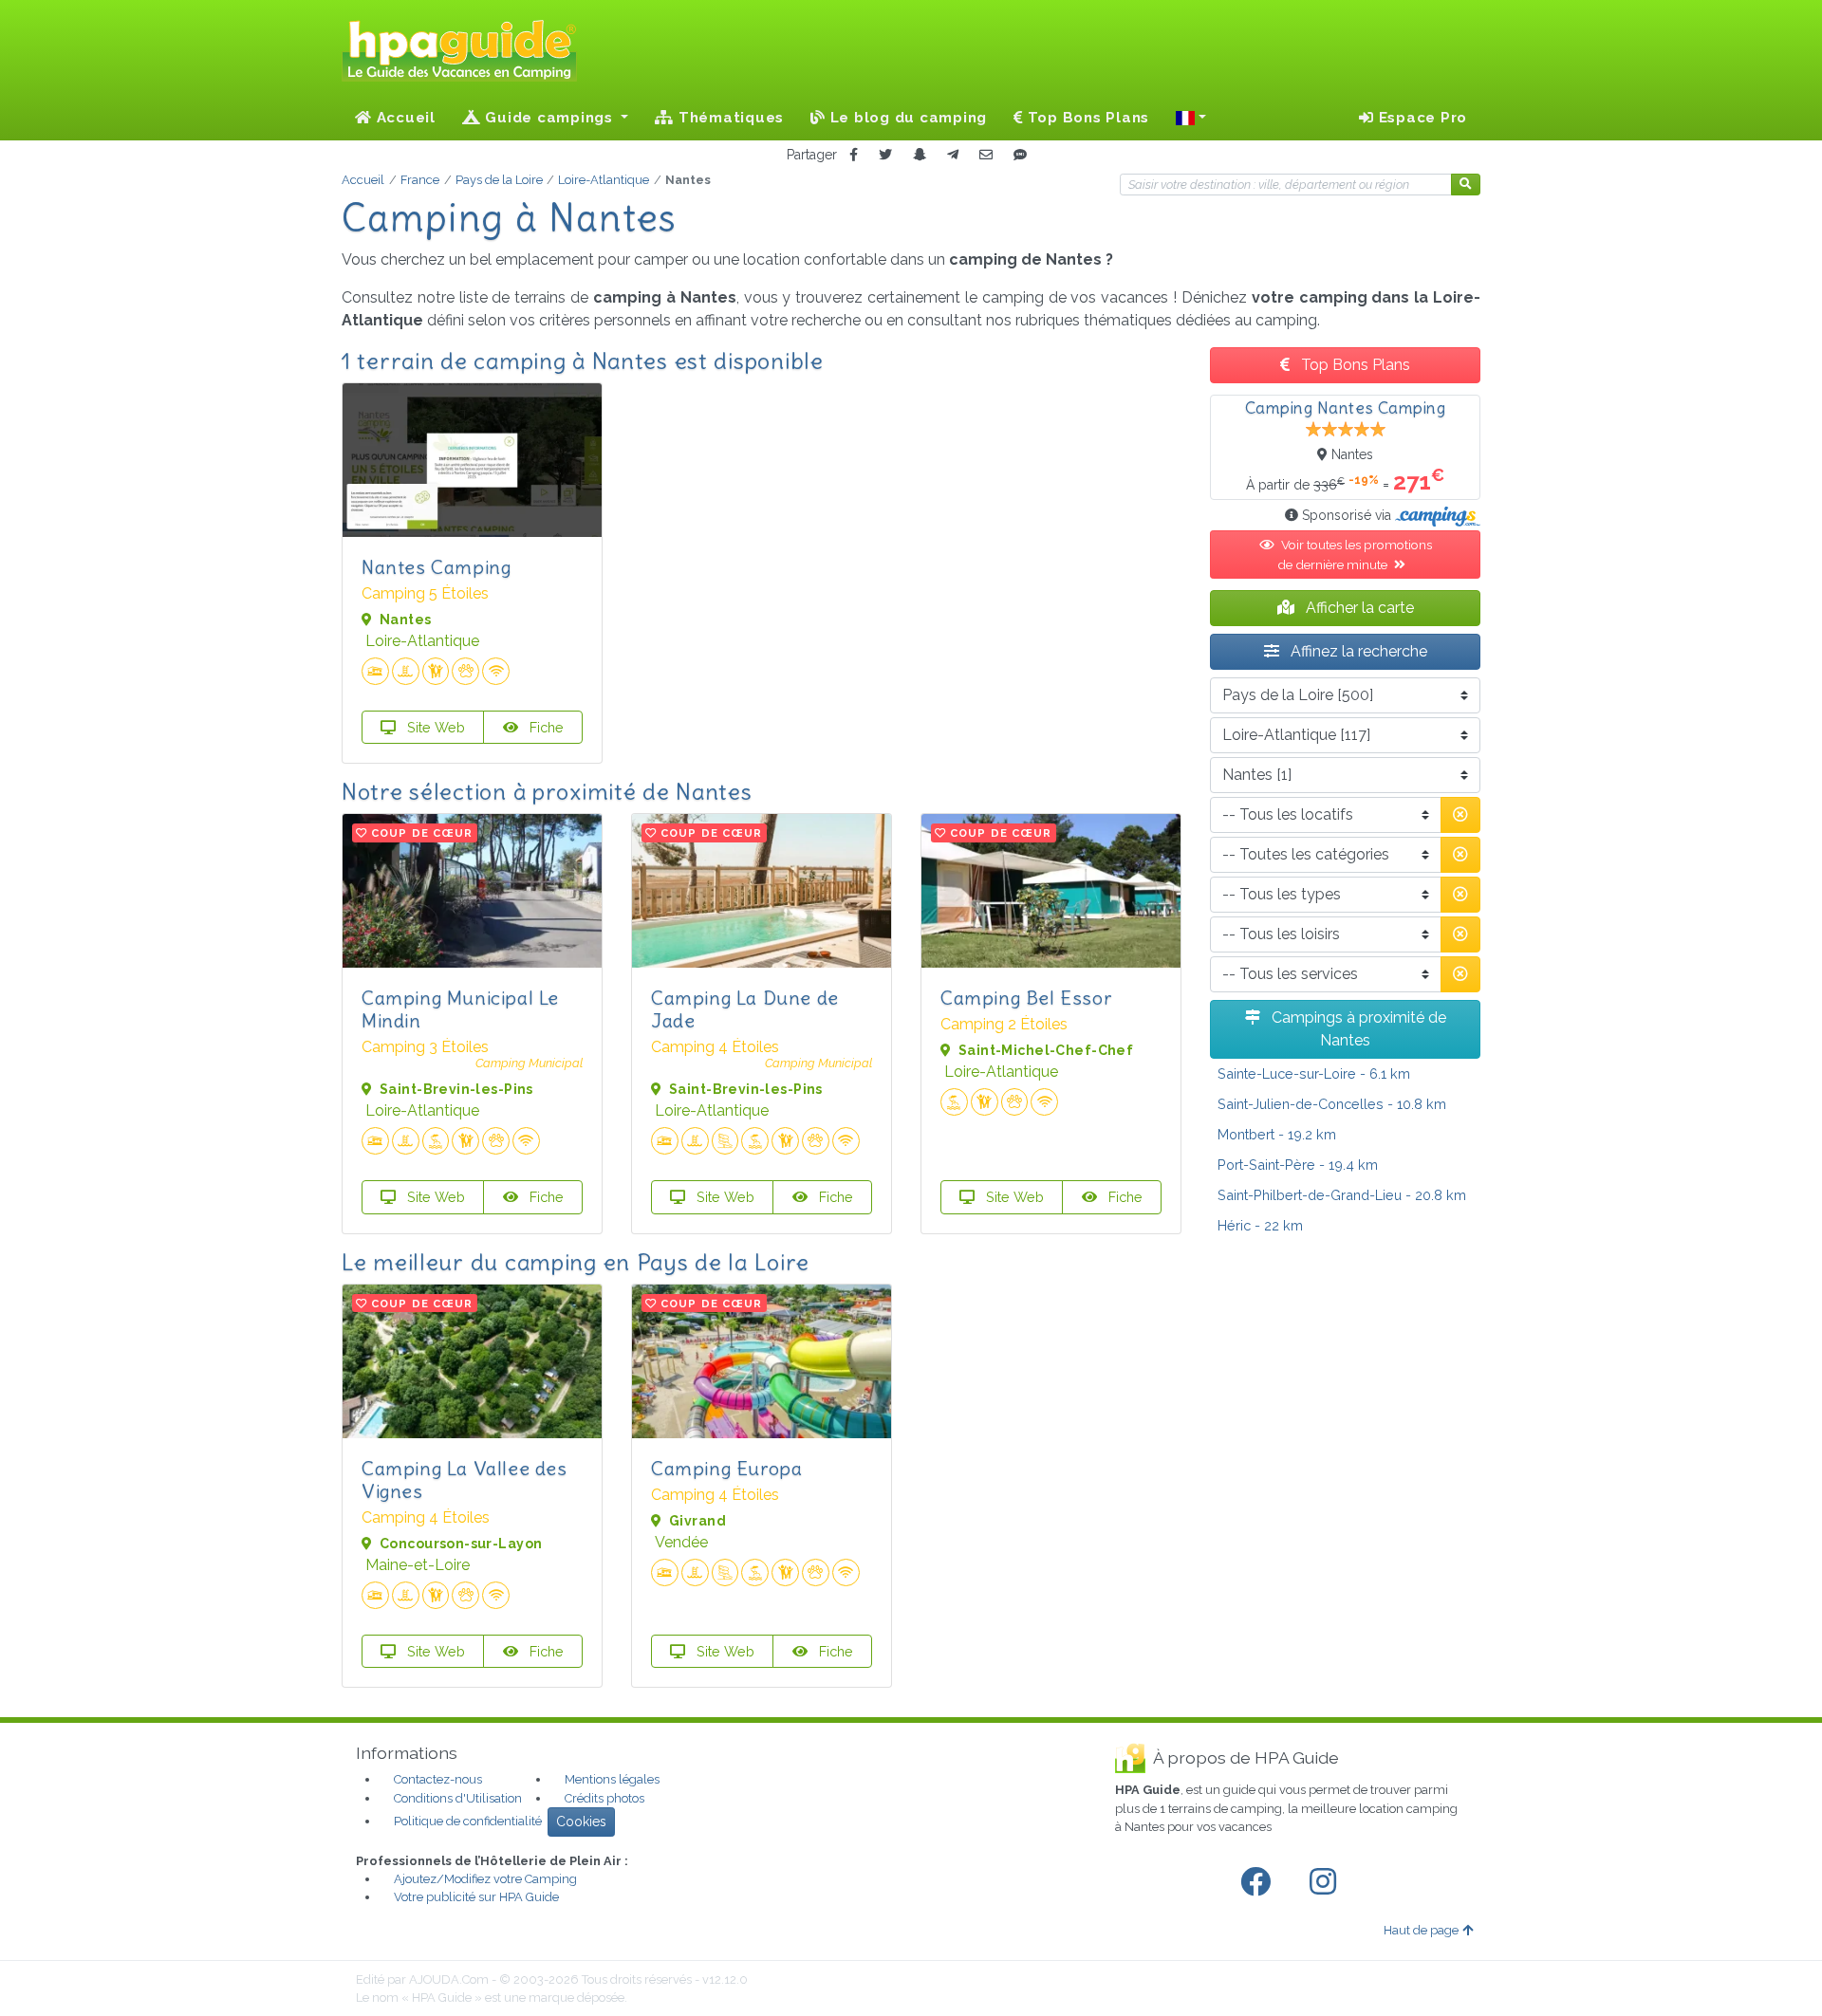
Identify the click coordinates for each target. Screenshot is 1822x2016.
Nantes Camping (436, 567)
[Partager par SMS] (1020, 155)
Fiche (545, 727)
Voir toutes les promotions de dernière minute (1355, 554)
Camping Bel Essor (1026, 998)
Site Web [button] (434, 727)
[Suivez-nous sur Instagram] (1327, 1882)
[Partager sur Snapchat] (920, 155)
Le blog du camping (906, 118)
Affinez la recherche (1357, 651)
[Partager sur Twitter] (885, 155)
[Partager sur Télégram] (953, 155)
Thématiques (729, 118)
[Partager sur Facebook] (854, 155)
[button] (1191, 118)
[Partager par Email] (986, 155)
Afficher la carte (1358, 608)
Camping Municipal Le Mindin (460, 1009)
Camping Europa (726, 1468)
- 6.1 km (1314, 1073)
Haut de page (1421, 1930)
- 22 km (1260, 1225)
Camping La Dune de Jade (745, 1009)
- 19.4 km (1298, 1165)
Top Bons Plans (1086, 118)
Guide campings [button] (549, 118)
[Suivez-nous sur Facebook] (1259, 1882)
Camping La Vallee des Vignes (465, 1480)
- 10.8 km (1332, 1104)
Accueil (404, 118)
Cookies (581, 1822)
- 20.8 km (1342, 1195)
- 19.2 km (1277, 1134)
